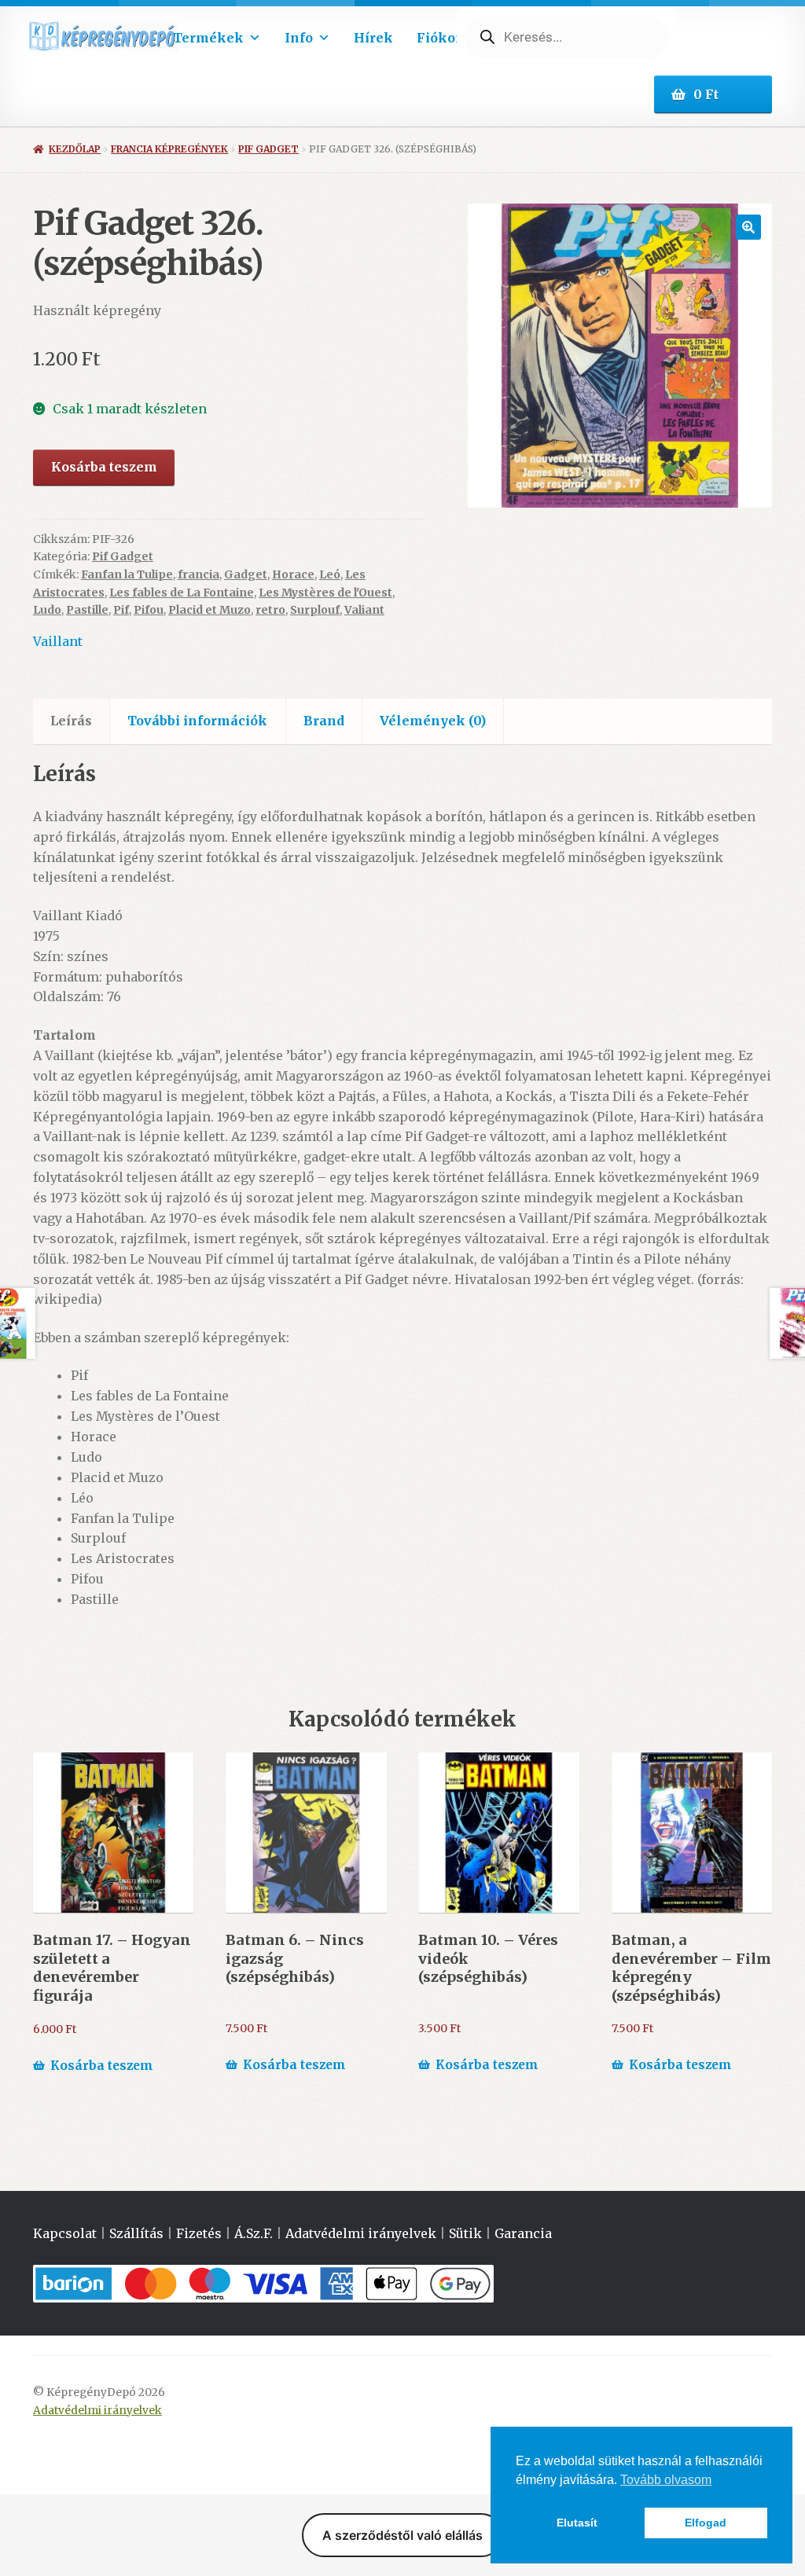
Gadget (246, 574)
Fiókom (443, 38)
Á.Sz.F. (254, 2233)
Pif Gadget (268, 149)
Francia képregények (169, 149)
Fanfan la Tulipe (127, 574)
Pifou (149, 610)
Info (299, 38)
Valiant (364, 610)
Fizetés (199, 2233)
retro (270, 610)
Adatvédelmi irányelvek (361, 2233)
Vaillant (58, 641)
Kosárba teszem (104, 467)
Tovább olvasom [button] (666, 2480)
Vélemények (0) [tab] (433, 721)
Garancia (523, 2233)
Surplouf (315, 610)
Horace (293, 574)
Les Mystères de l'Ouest (325, 593)
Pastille (87, 610)
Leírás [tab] (71, 721)
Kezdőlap (75, 149)
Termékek (208, 38)
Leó (330, 574)
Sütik (465, 2233)
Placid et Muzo (210, 610)
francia (198, 574)
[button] (748, 227)
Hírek (373, 38)
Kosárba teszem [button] (102, 2066)
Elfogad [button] (706, 2523)
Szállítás (136, 2233)
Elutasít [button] (577, 2523)
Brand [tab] (324, 721)
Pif (121, 610)
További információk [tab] (197, 721)
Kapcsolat (65, 2233)
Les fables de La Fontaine (182, 593)
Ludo (47, 610)
